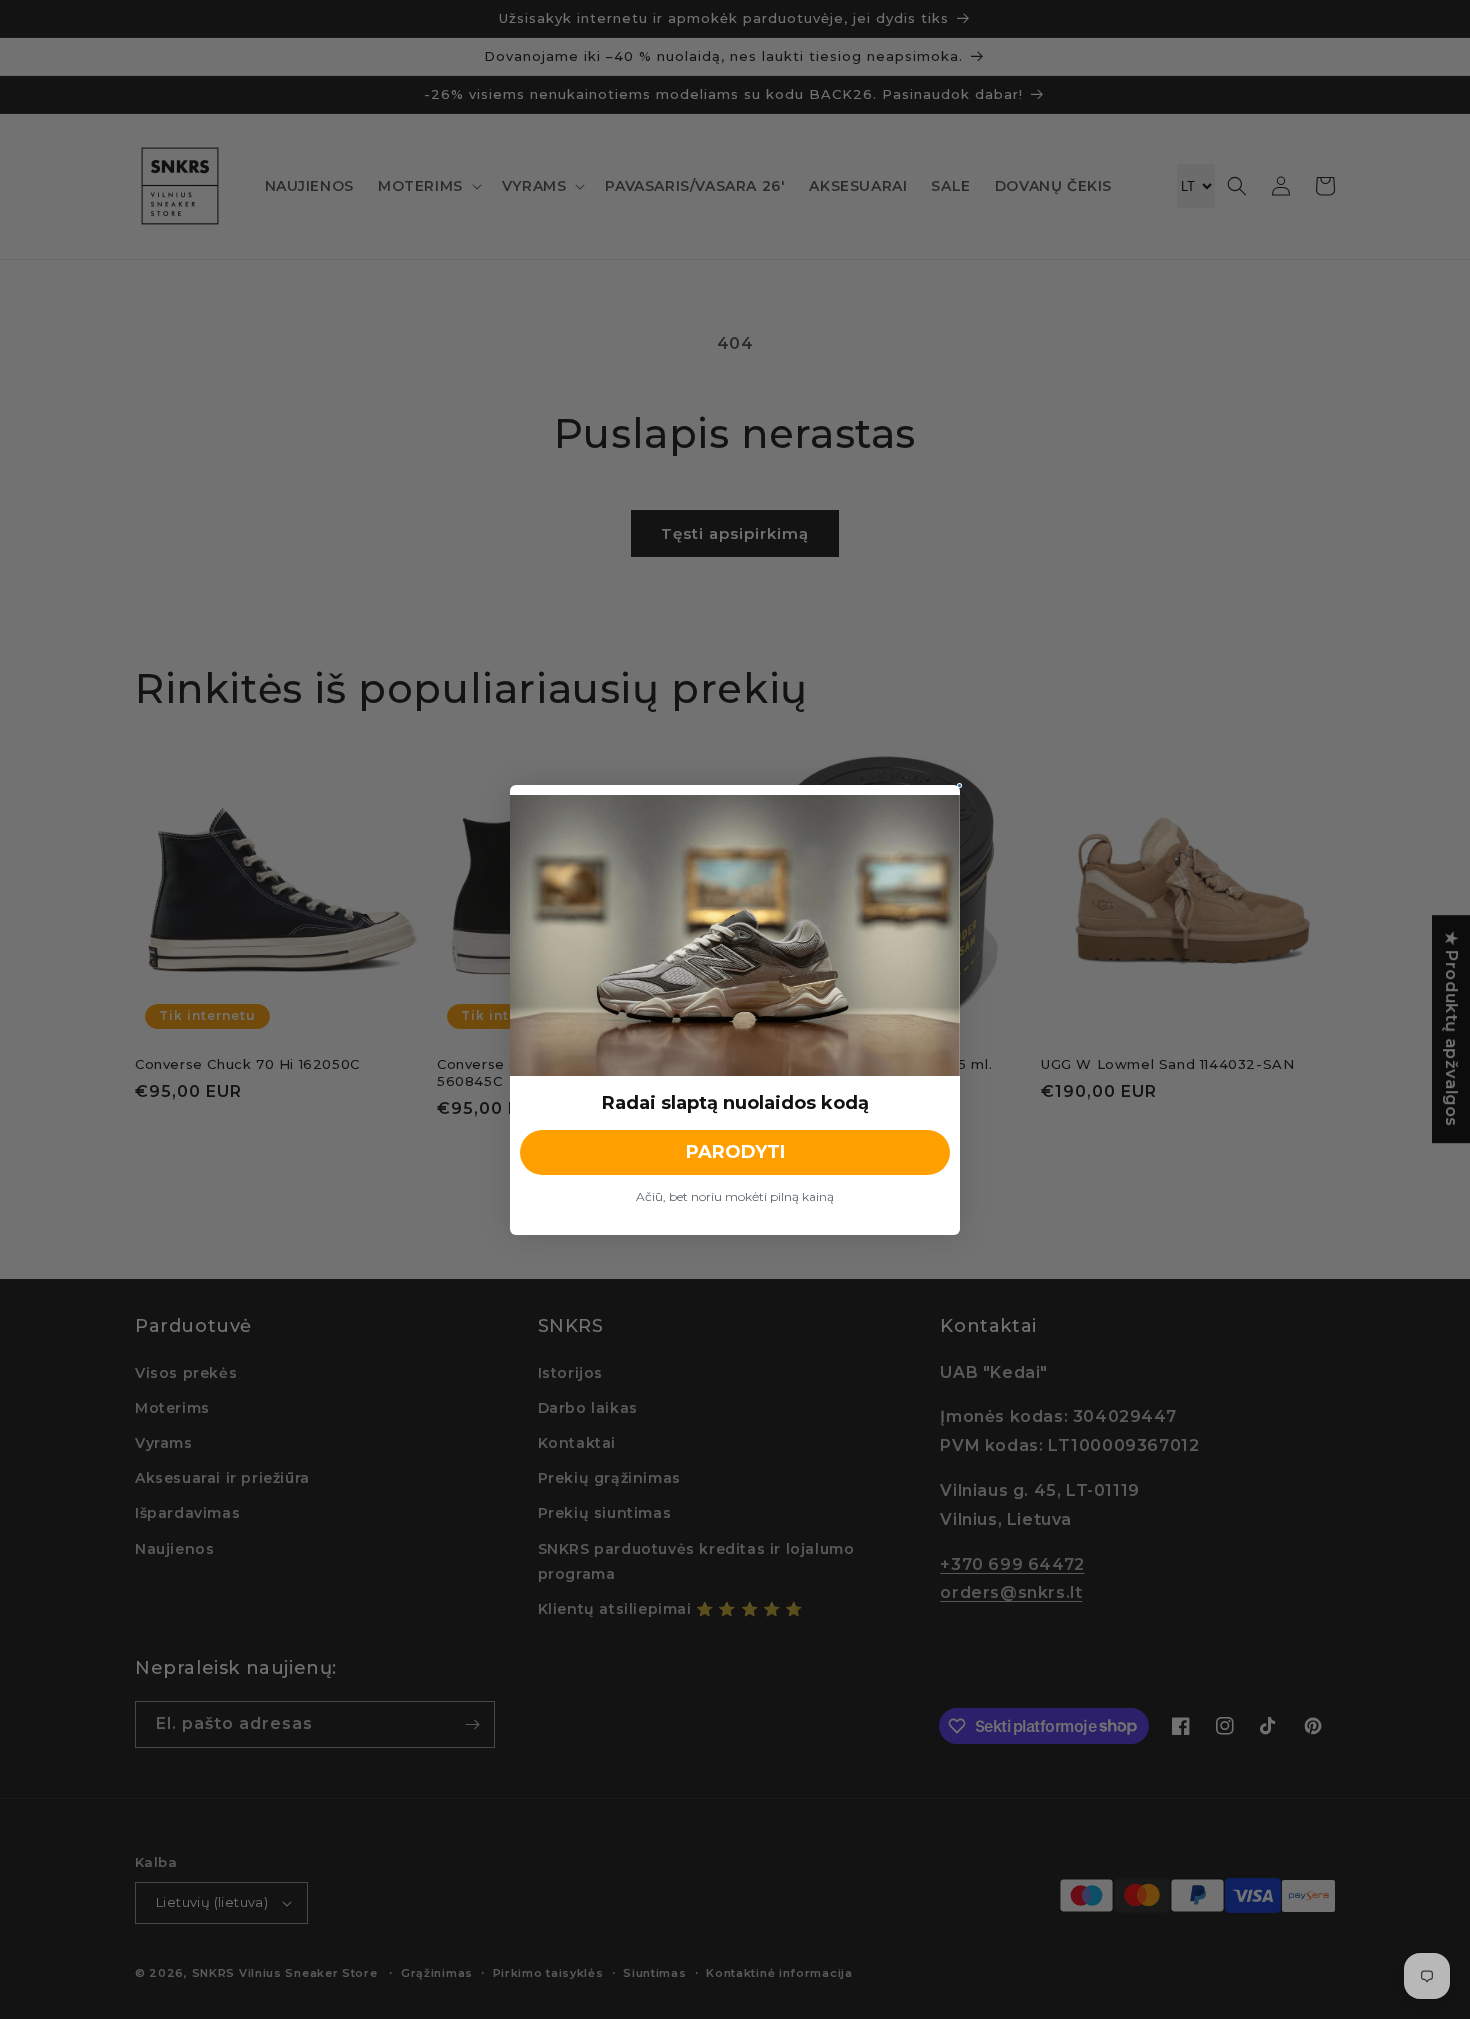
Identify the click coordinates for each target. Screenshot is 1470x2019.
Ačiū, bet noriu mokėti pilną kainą (735, 1196)
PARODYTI (735, 1152)
